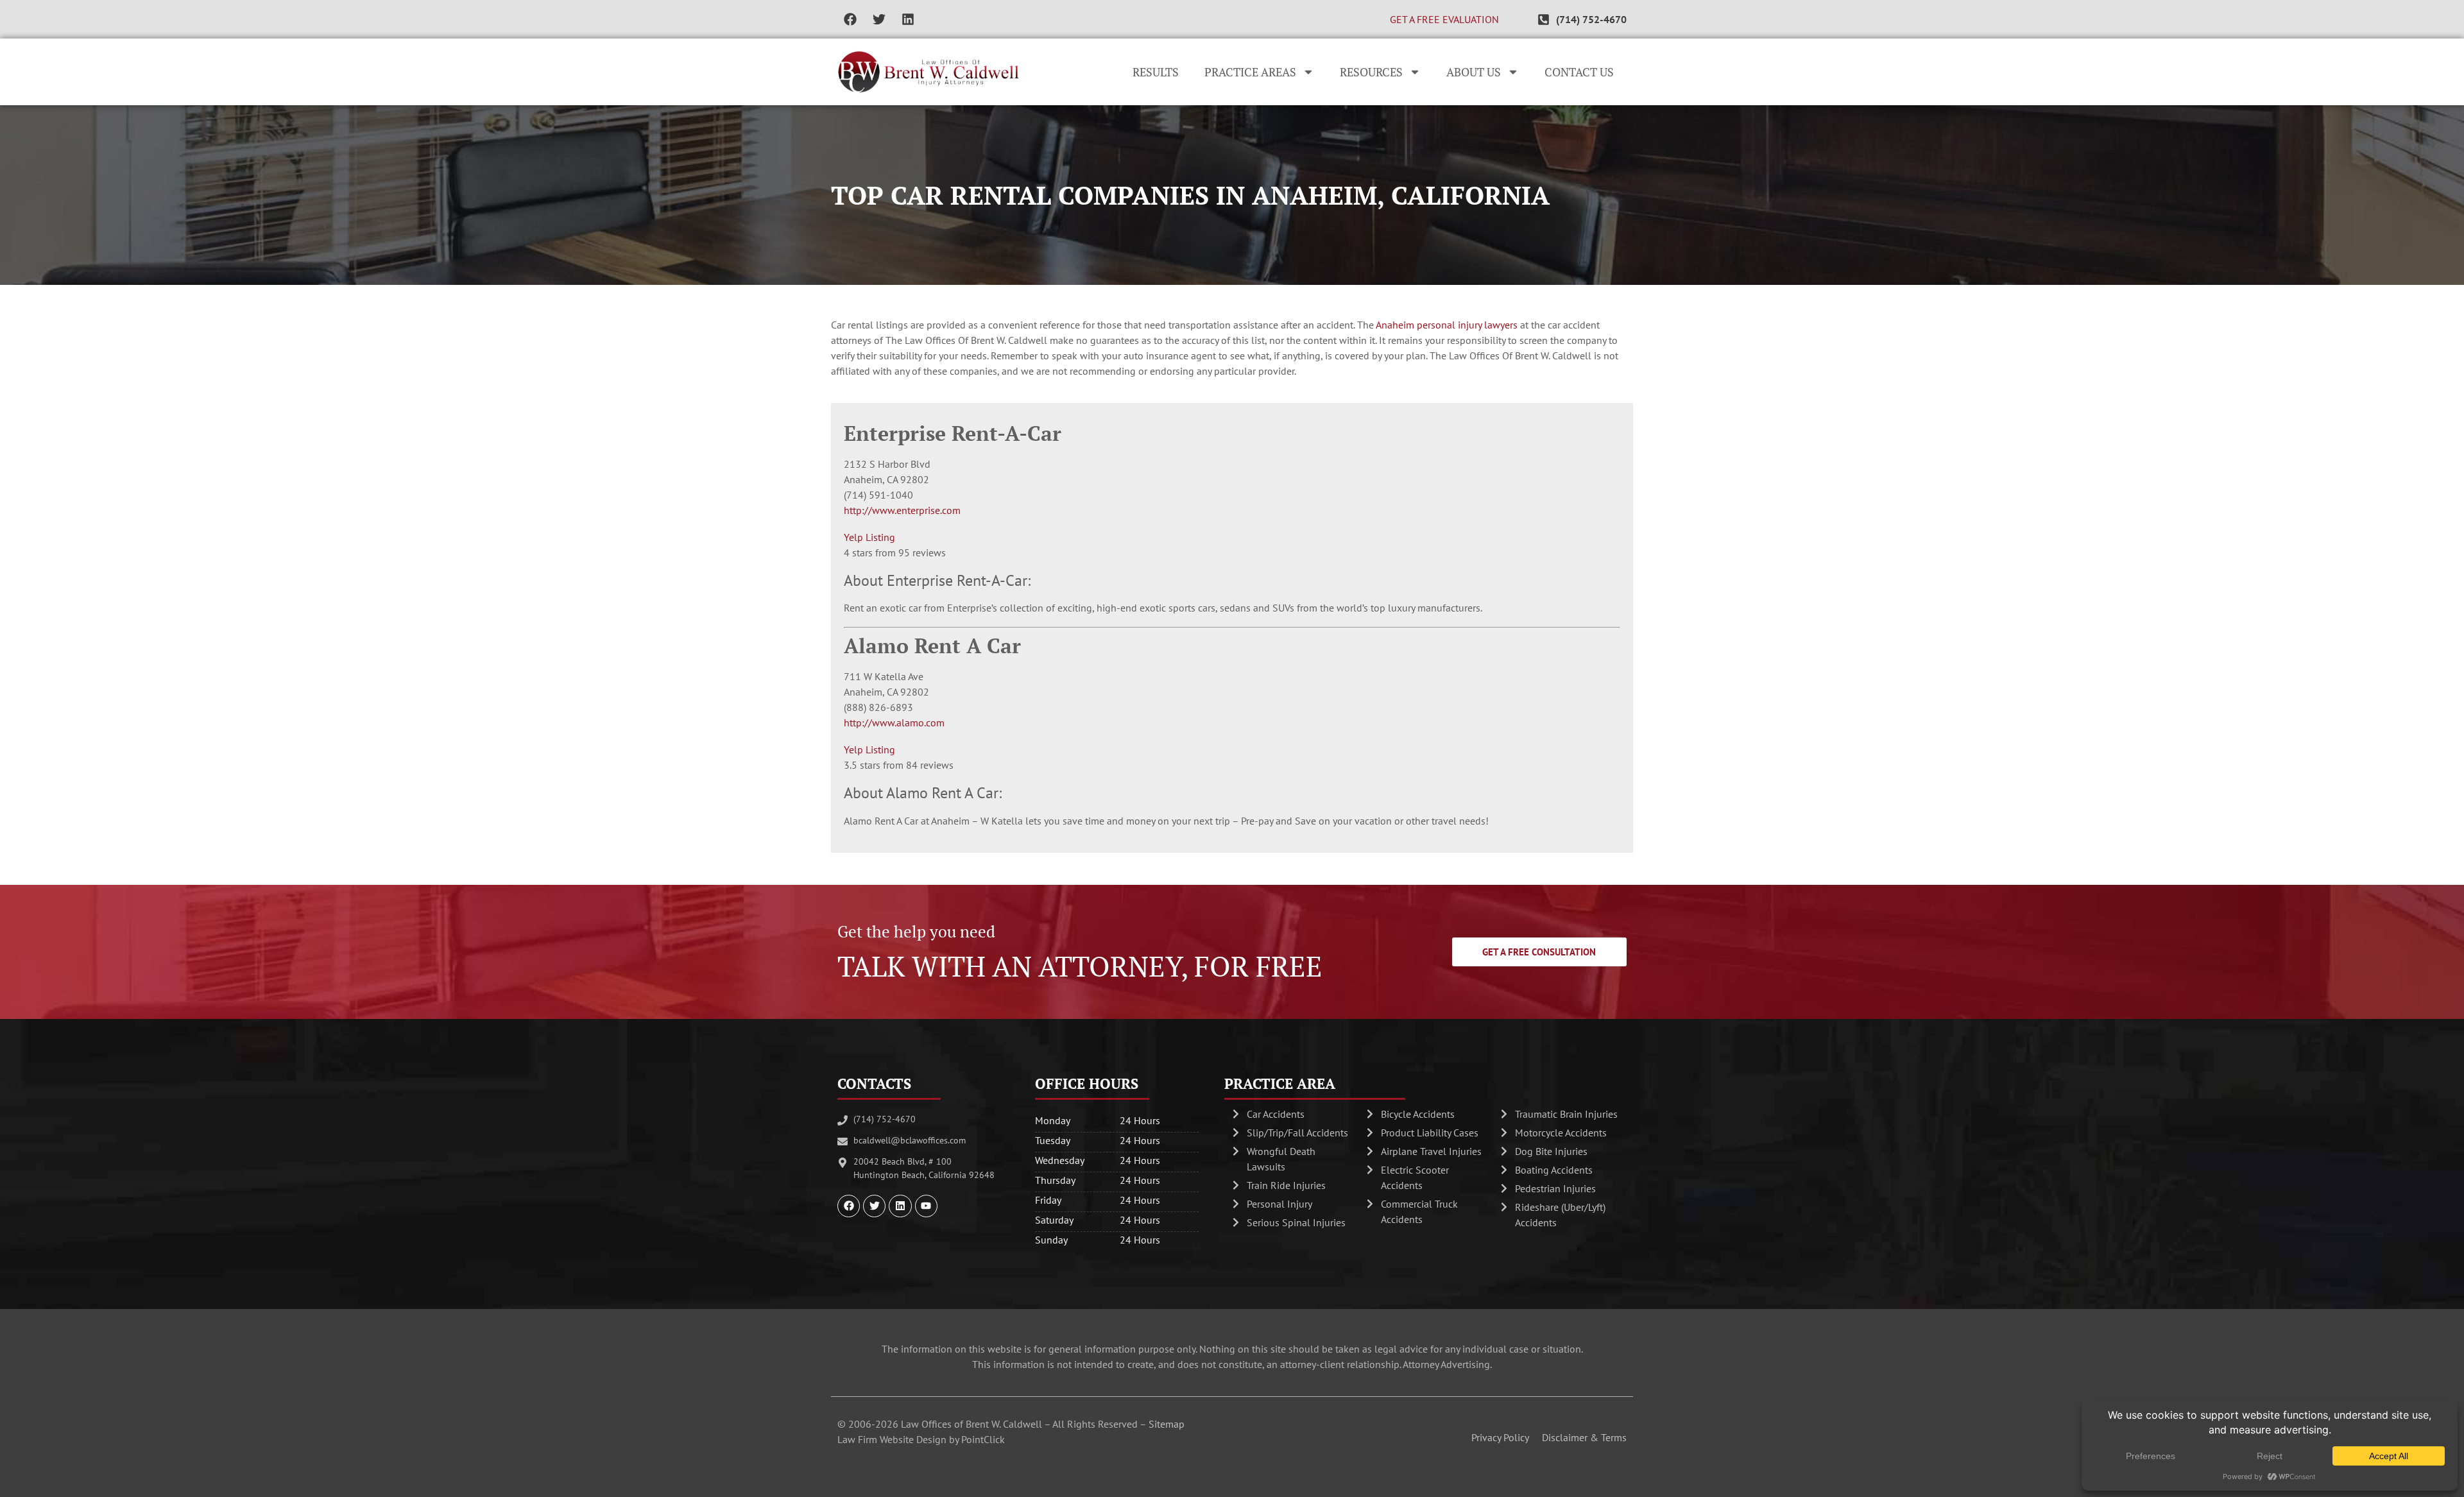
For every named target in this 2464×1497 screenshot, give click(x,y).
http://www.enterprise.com (902, 510)
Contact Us (1579, 72)
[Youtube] (926, 1206)
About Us (1474, 72)
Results (1156, 72)
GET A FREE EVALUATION (1444, 19)
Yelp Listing (869, 537)
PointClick (983, 1439)
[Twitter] (879, 19)
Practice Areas (1250, 72)
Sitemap (1167, 1424)
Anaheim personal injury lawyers (1447, 325)
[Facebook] (850, 19)
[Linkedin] (908, 19)
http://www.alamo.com (894, 723)
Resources (1371, 72)
